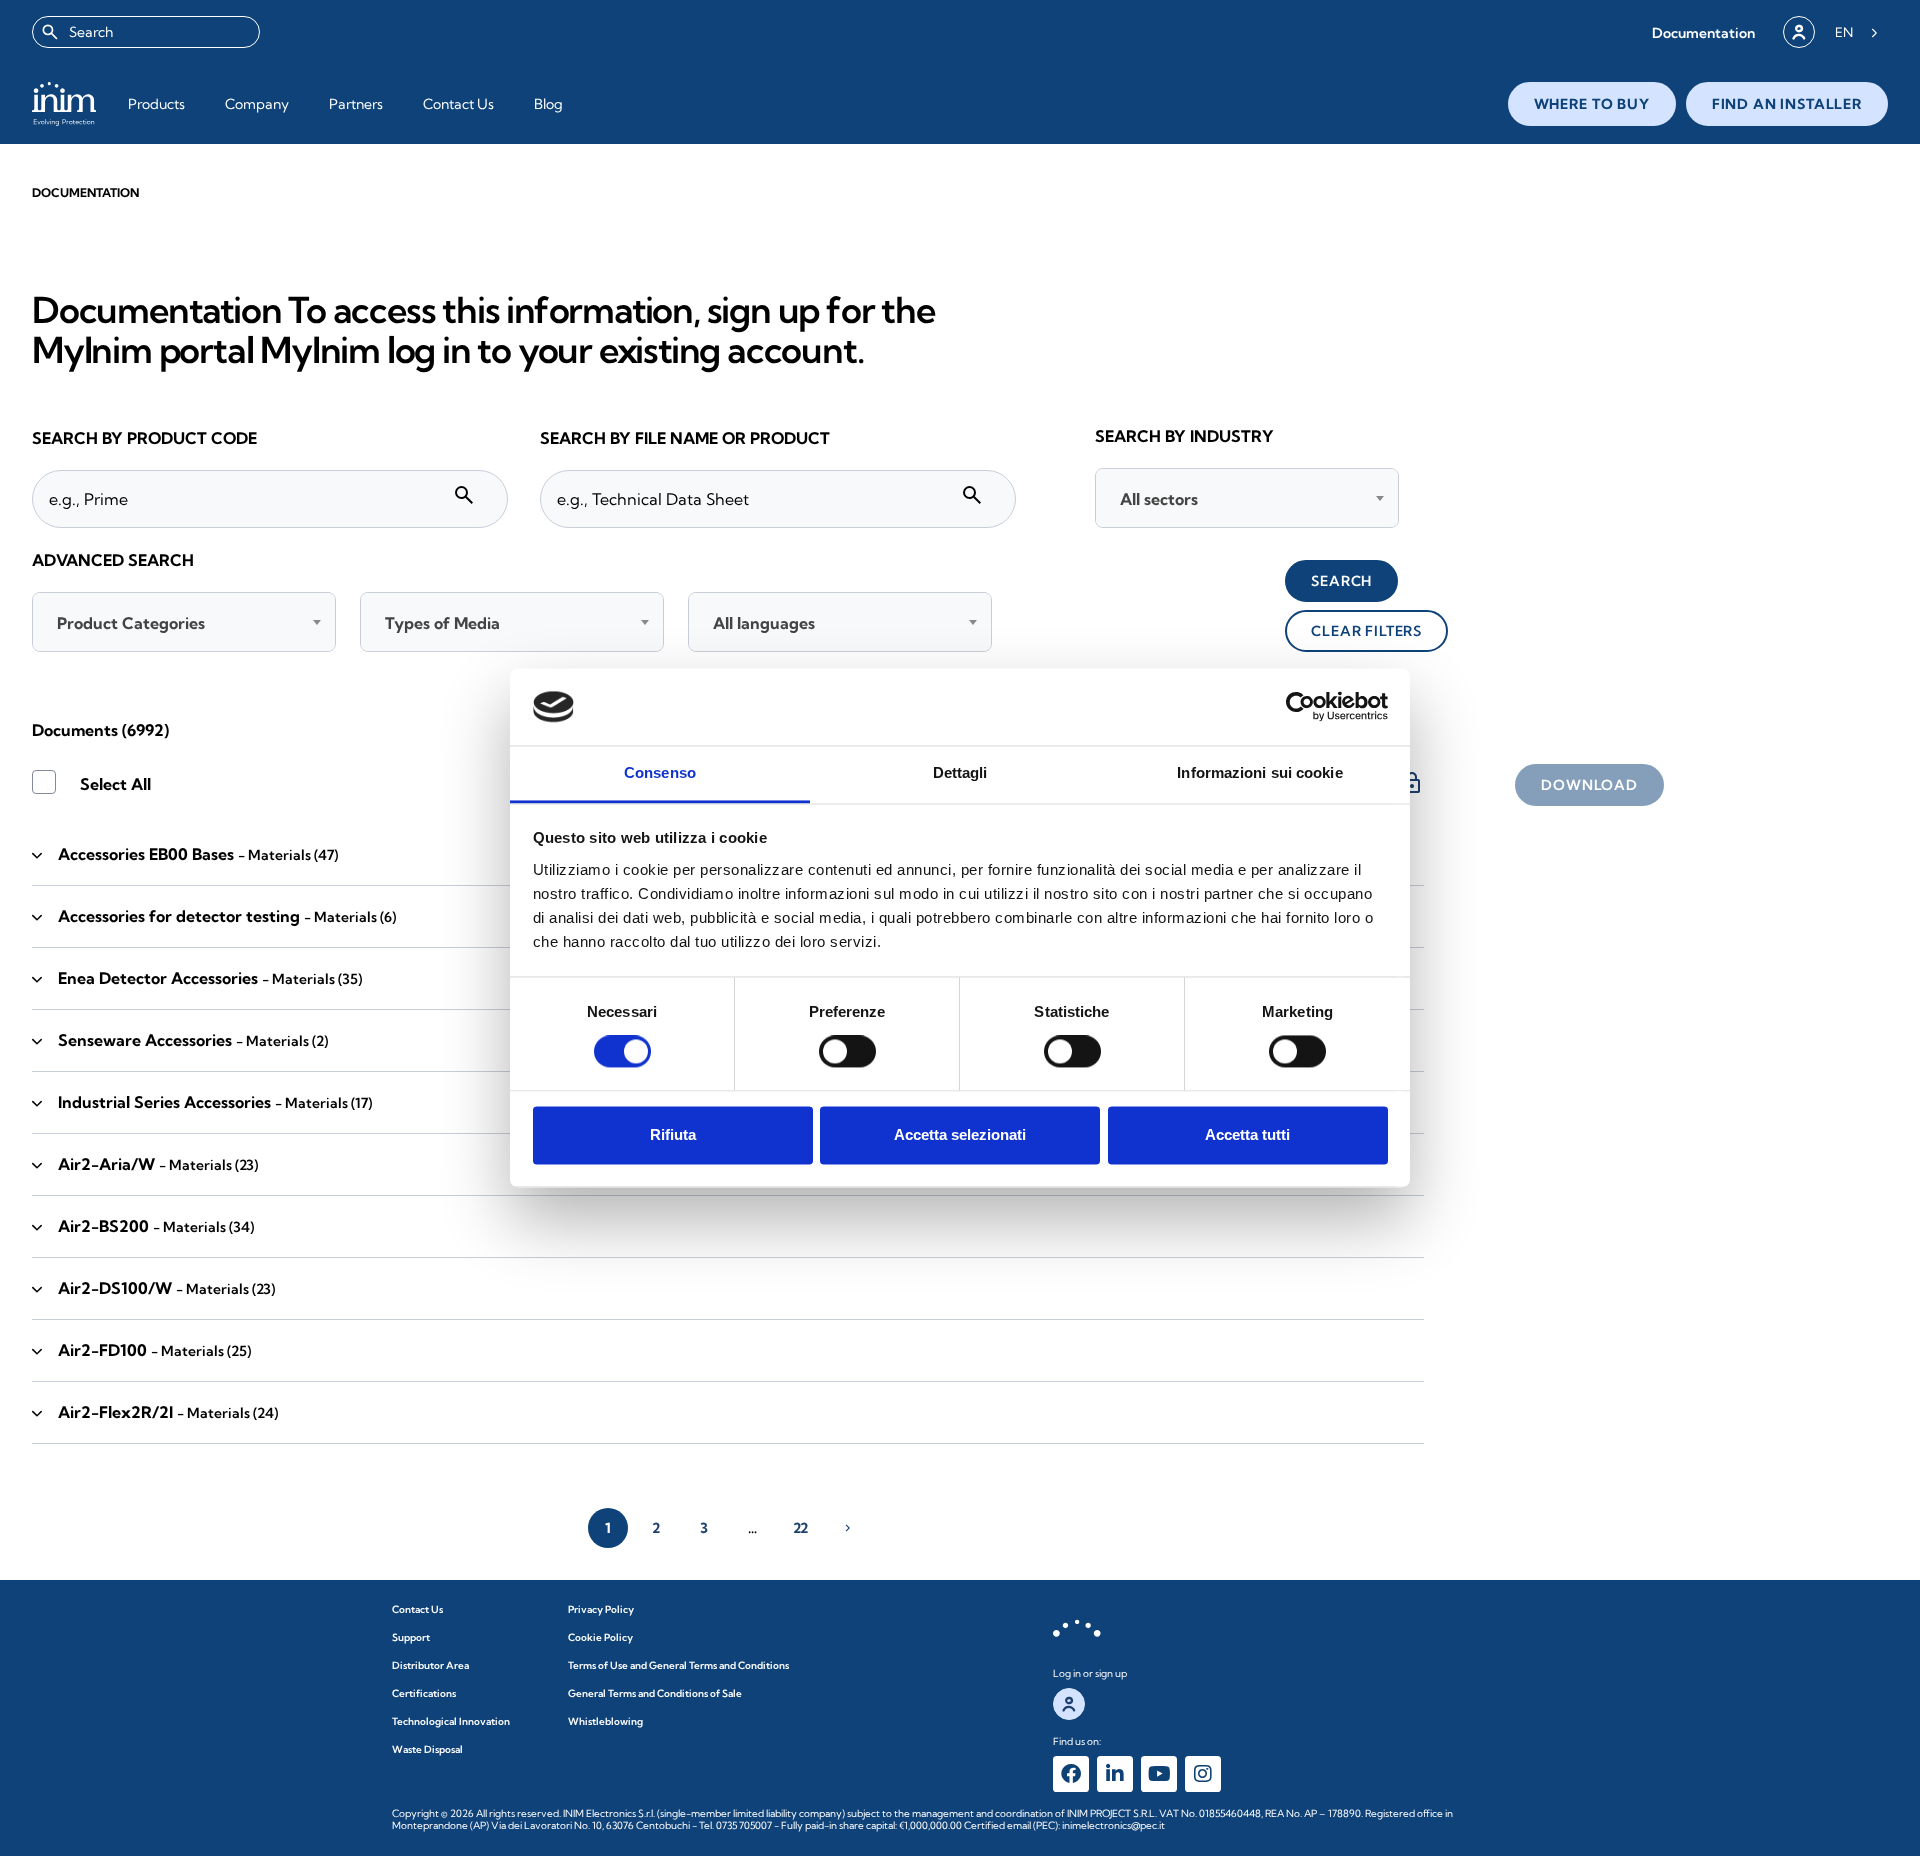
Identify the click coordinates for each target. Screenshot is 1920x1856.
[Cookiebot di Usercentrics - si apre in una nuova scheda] (1300, 707)
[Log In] (1799, 32)
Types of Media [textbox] (442, 623)
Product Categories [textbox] (131, 623)
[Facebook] (1071, 1774)
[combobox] (146, 32)
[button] (1703, 32)
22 (800, 1528)
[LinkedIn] (1115, 1774)
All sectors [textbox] (1159, 499)
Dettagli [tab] (960, 772)
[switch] (847, 1052)
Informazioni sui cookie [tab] (1259, 772)
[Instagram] (1203, 1774)
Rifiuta (673, 1134)
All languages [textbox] (764, 623)
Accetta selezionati (960, 1134)
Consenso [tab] (660, 772)
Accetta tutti (1247, 1134)
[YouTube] (1159, 1774)
